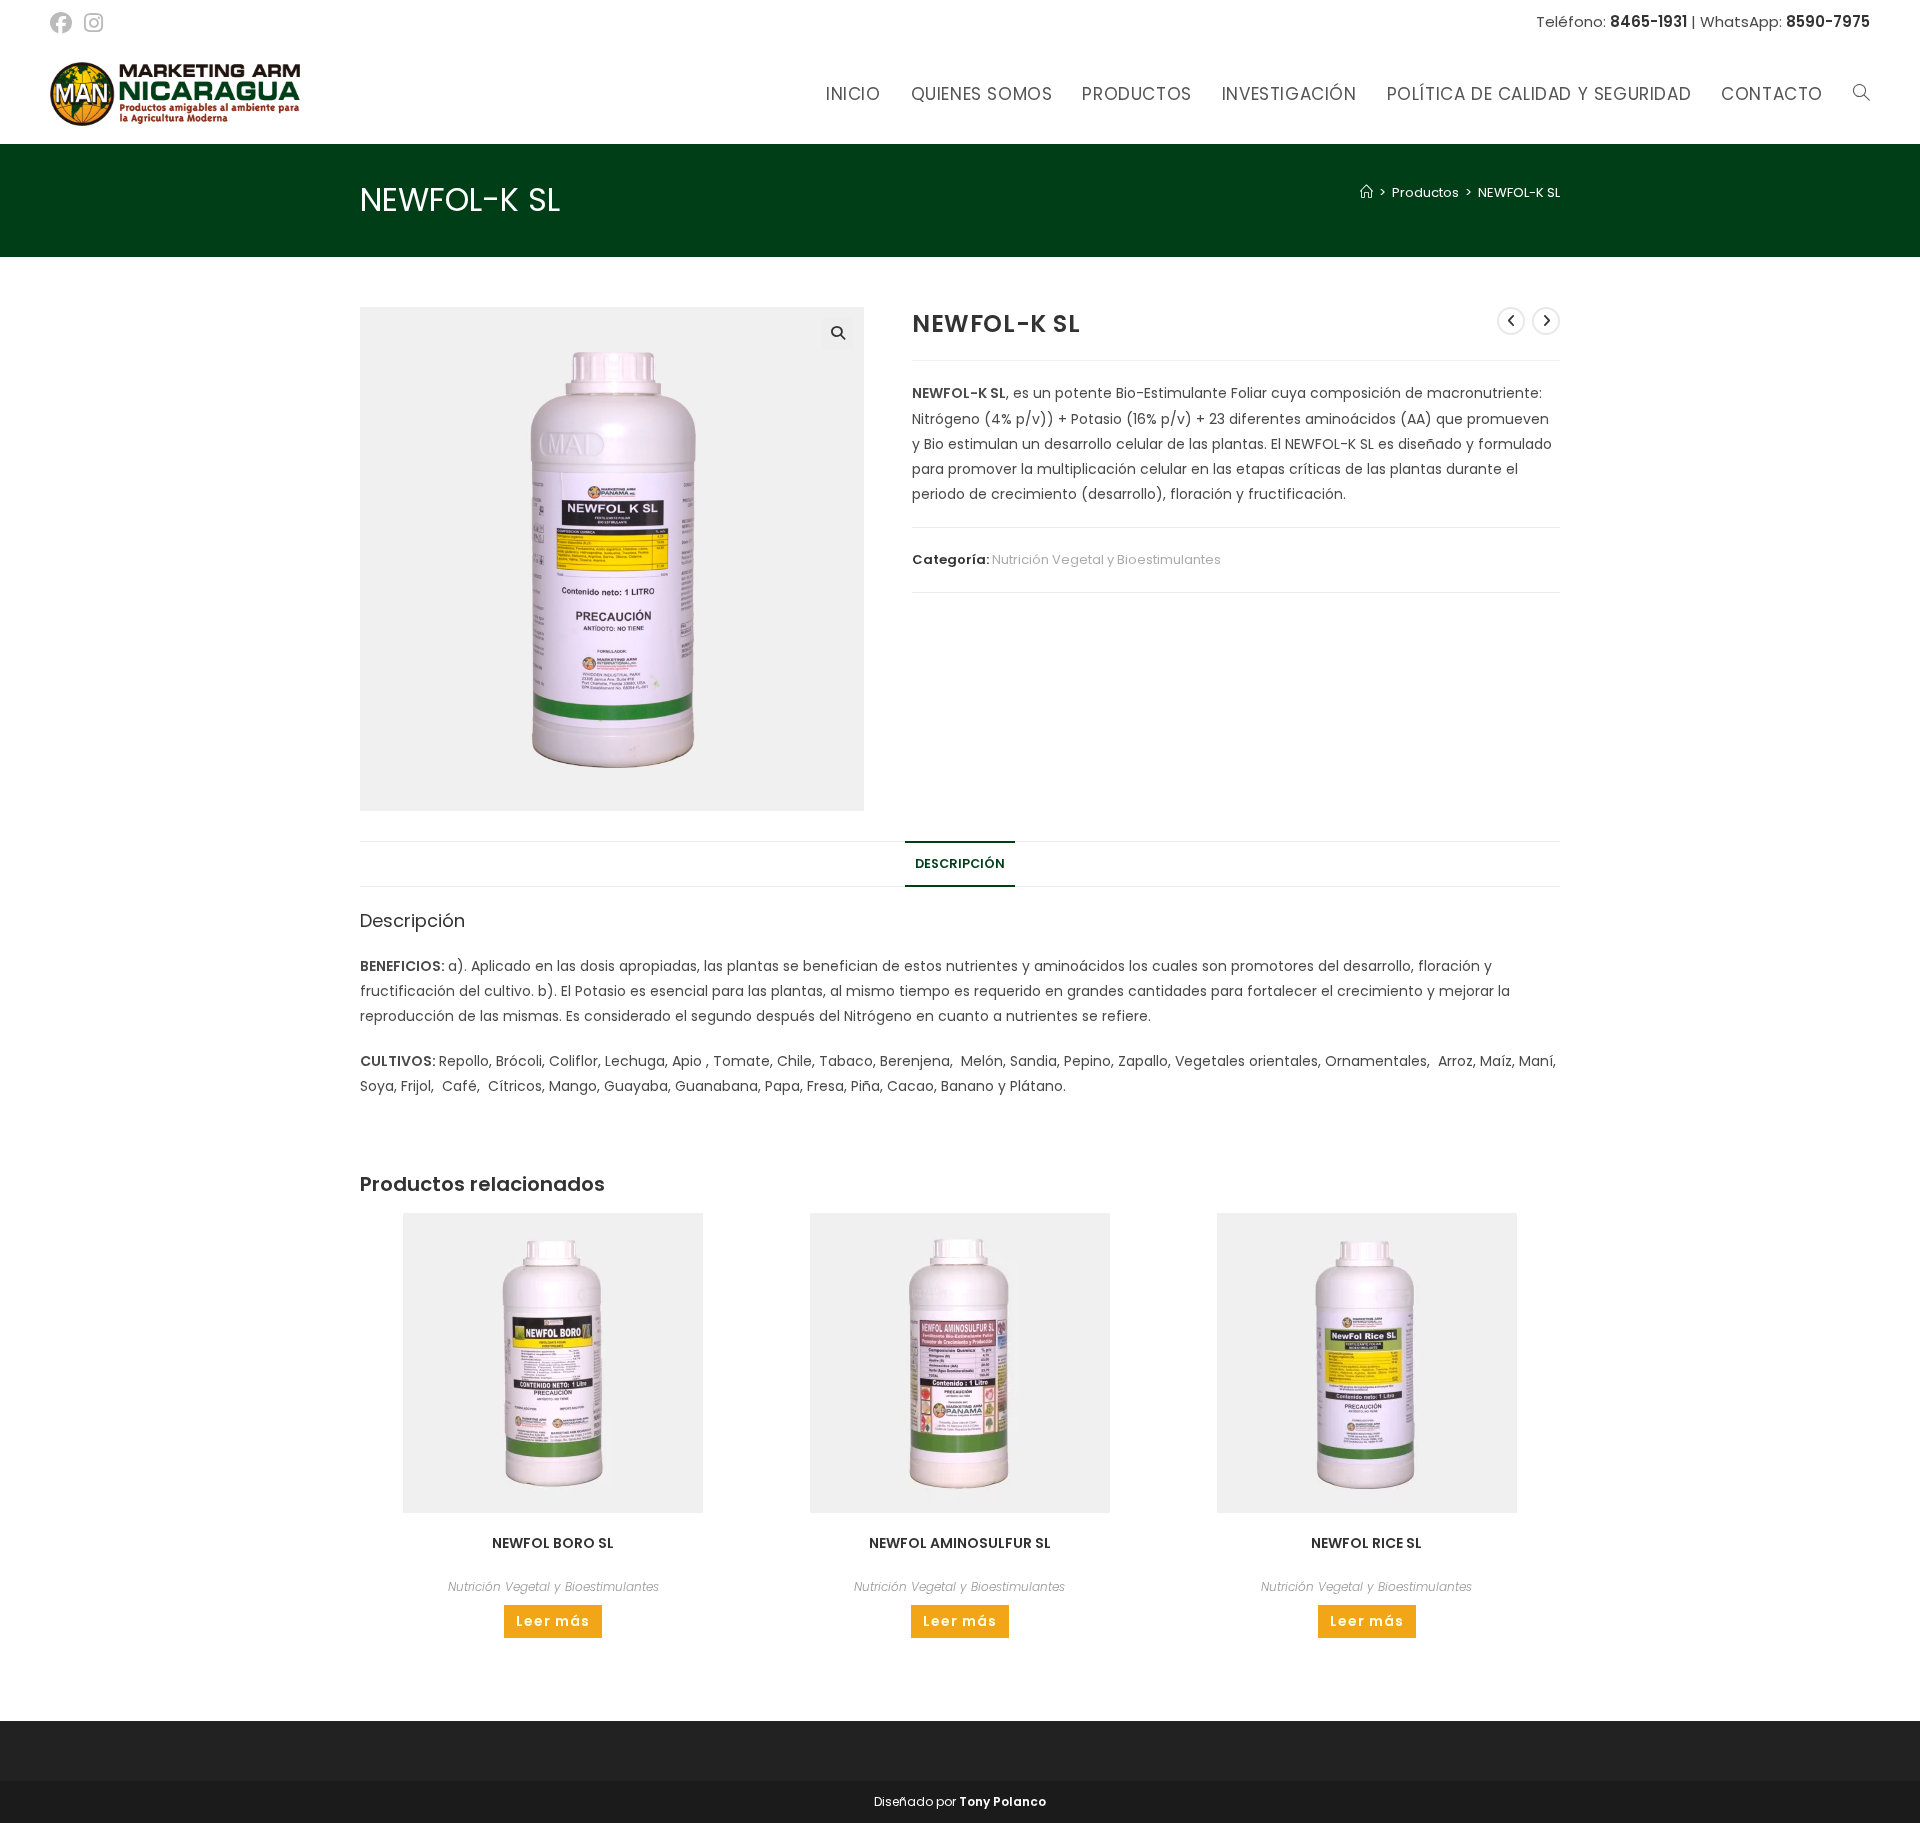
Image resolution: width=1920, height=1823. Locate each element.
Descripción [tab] (960, 863)
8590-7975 (1828, 21)
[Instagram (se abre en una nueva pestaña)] (93, 23)
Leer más (553, 1621)
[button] (838, 333)
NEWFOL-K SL (1519, 192)
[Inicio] (1366, 192)
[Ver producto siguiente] (1546, 321)
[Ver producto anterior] (1511, 321)
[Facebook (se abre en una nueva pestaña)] (64, 23)
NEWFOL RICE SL (1366, 1543)
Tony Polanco (1002, 1801)
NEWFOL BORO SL (553, 1543)
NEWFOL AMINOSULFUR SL (960, 1543)
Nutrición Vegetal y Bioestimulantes (1106, 559)
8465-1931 (1648, 21)
